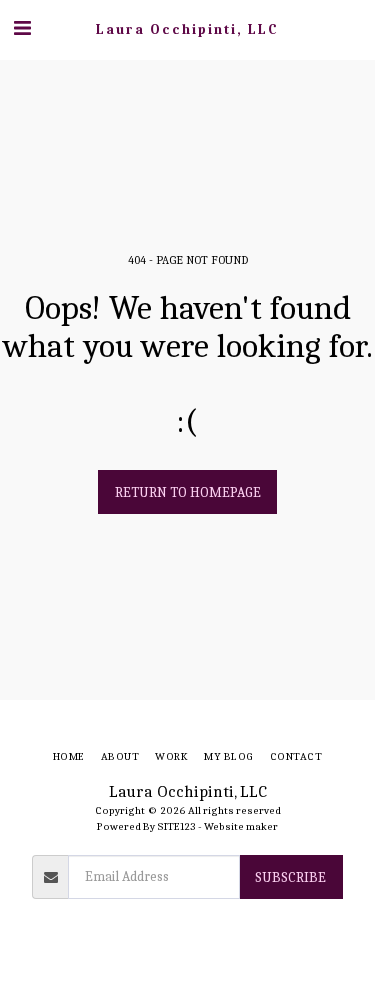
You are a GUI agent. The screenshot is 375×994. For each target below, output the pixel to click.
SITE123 (176, 826)
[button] (22, 28)
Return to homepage (188, 492)
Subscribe (290, 877)
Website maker (241, 826)
